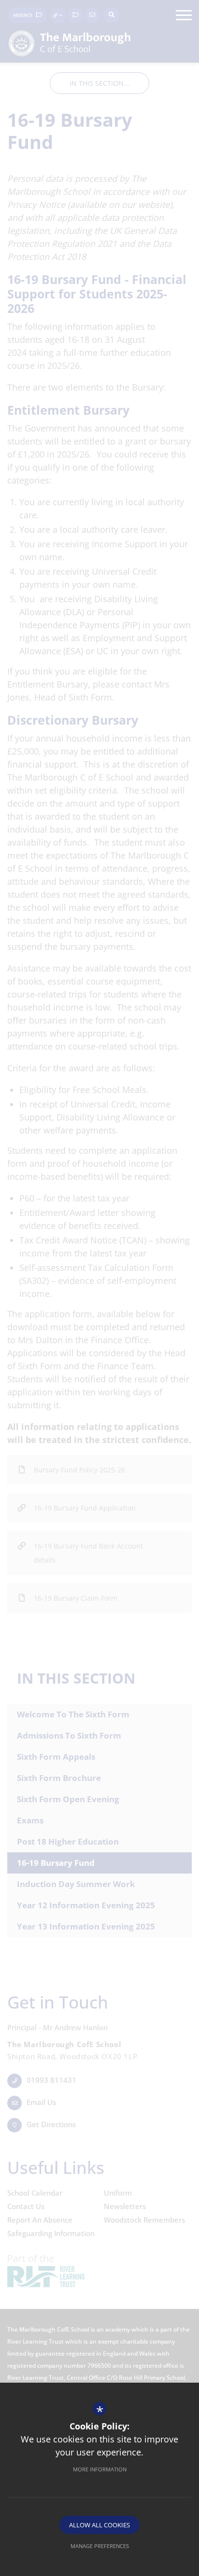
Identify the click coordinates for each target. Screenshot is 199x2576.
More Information (100, 2469)
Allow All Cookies (99, 2525)
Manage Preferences (100, 2546)
